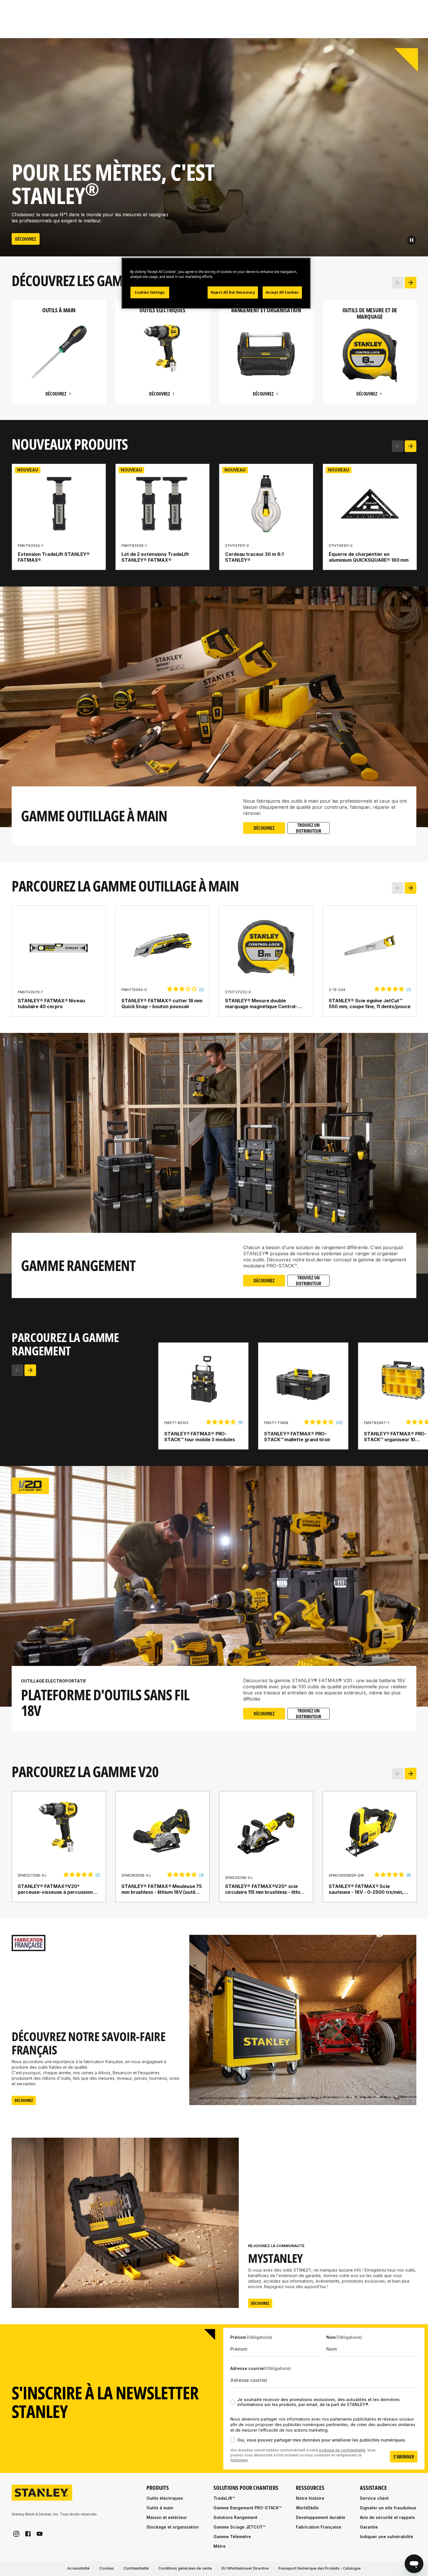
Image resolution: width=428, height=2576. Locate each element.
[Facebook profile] (28, 2534)
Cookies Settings (150, 292)
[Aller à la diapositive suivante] (411, 283)
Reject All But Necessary (233, 292)
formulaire (239, 2460)
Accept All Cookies (282, 292)
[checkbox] (233, 2402)
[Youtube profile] (40, 2534)
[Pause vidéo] (412, 240)
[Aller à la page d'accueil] (42, 2493)
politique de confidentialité (342, 2450)
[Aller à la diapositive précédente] (398, 283)
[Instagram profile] (16, 2534)
